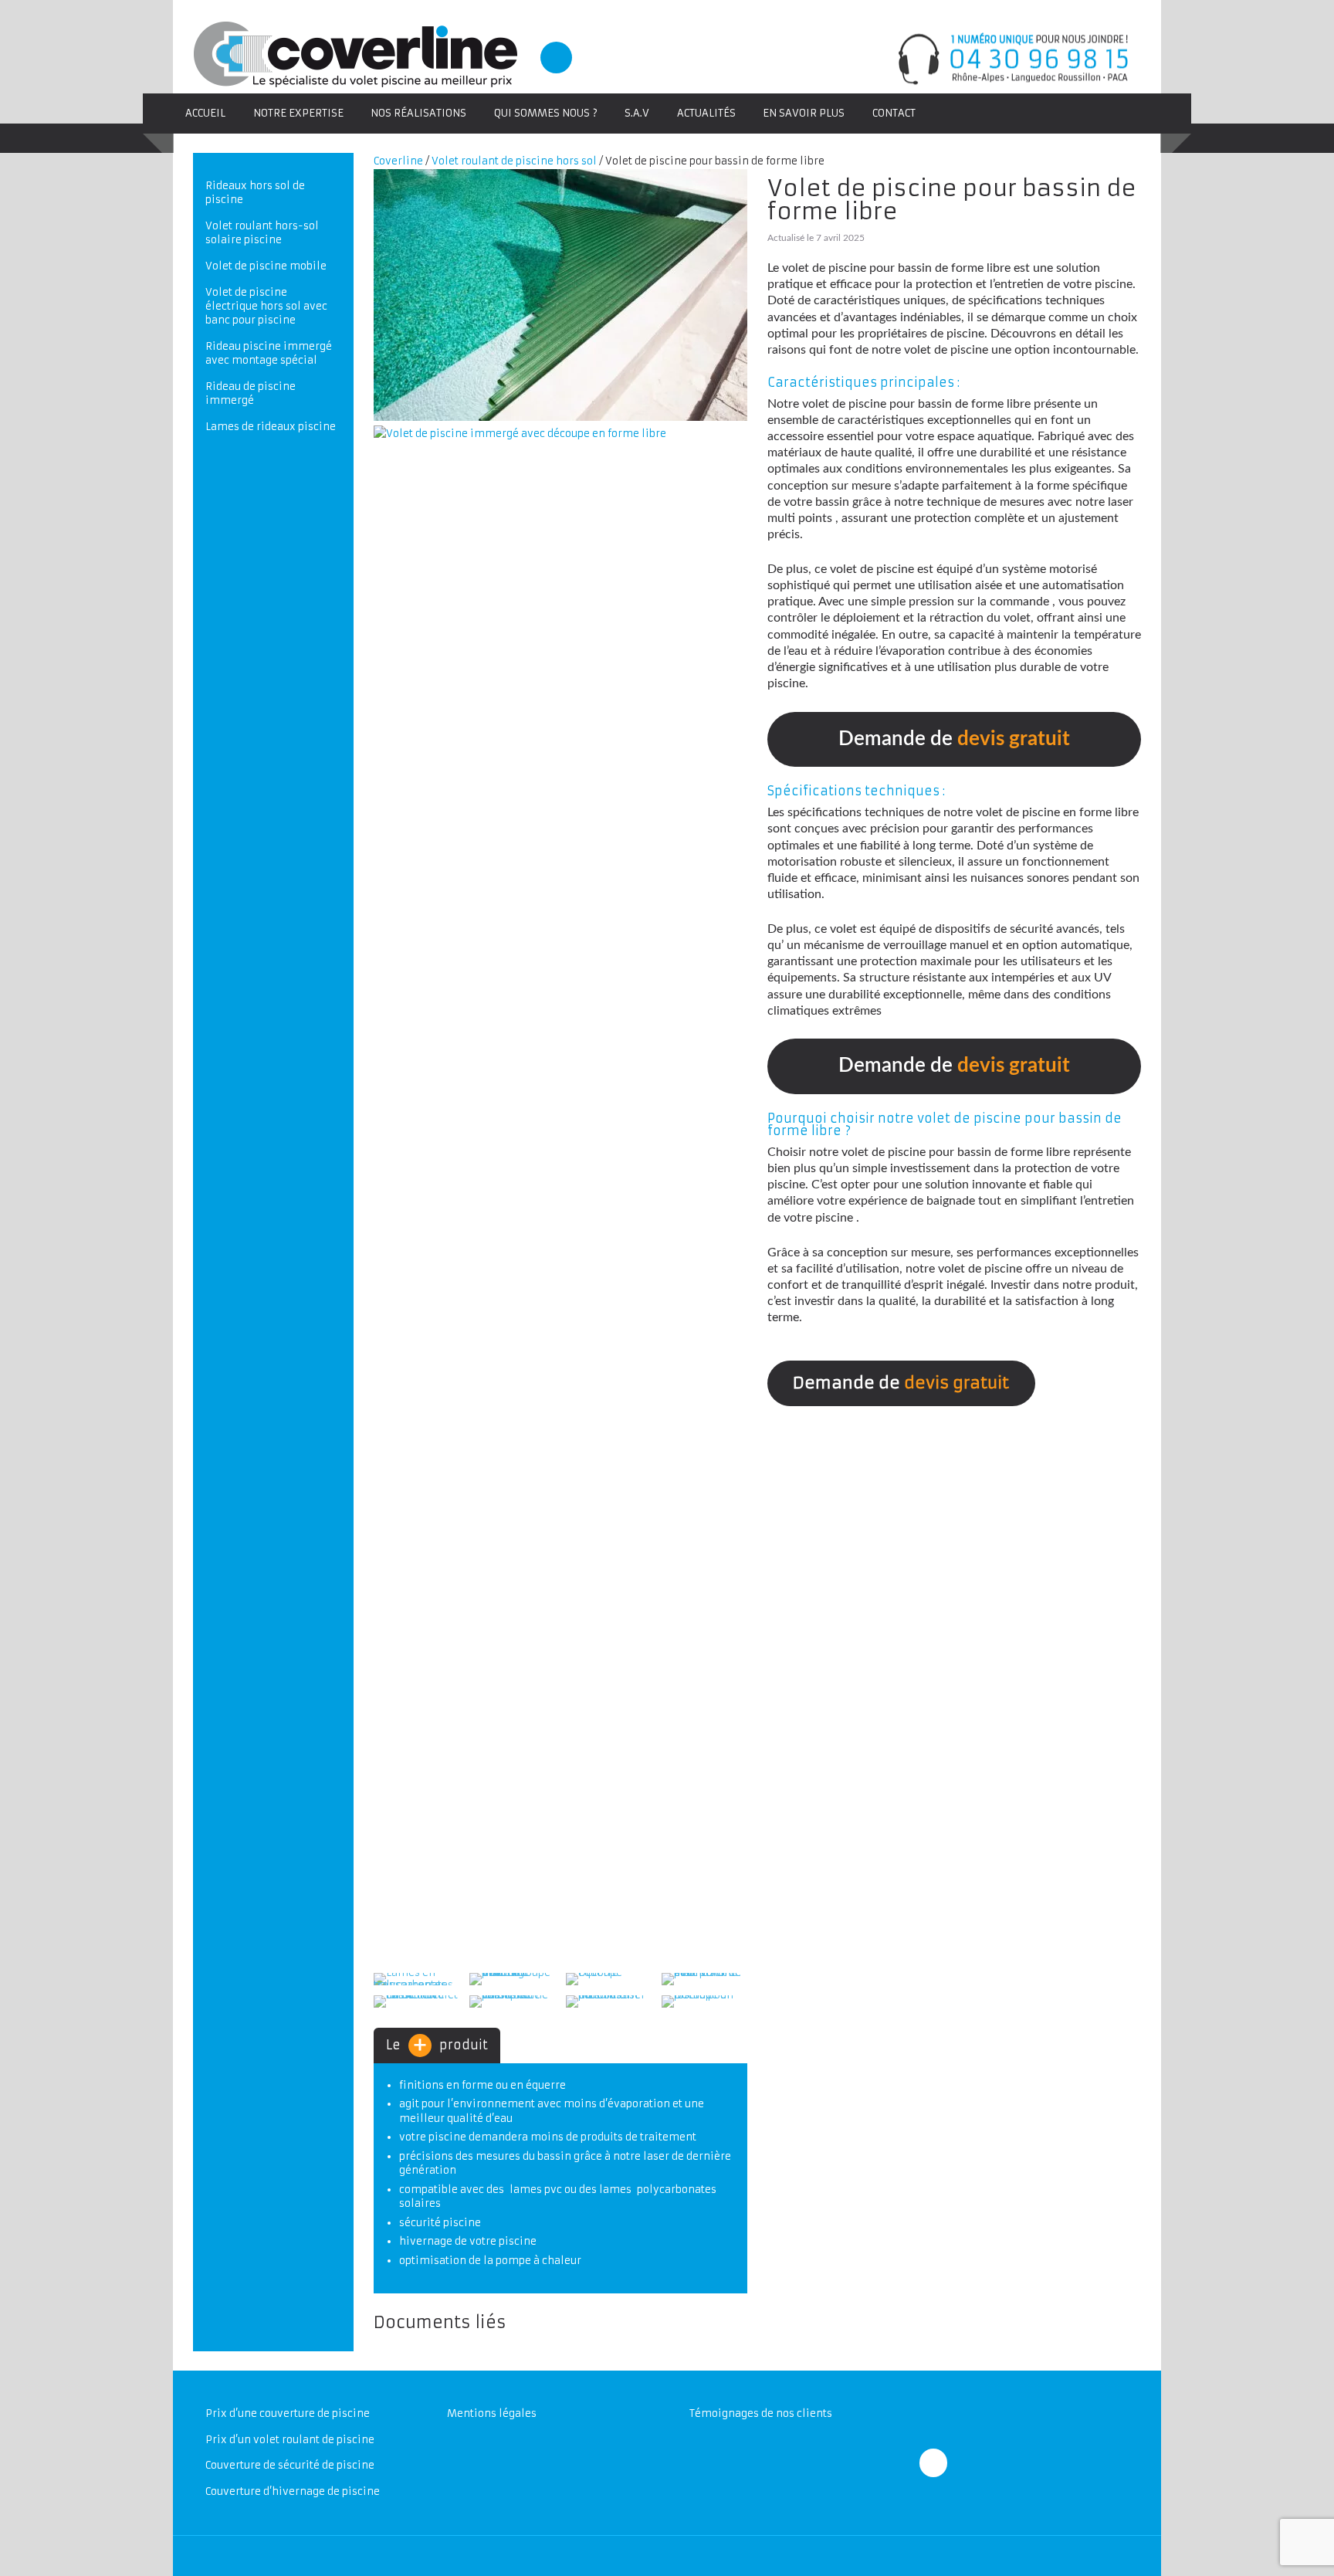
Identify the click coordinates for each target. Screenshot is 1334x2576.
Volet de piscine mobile (266, 266)
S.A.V (637, 113)
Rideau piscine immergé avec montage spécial (269, 353)
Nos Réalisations (418, 113)
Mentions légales (492, 2413)
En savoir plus (804, 113)
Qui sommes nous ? (546, 113)
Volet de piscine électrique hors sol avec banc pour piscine (266, 306)
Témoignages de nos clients (761, 2413)
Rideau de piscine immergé (251, 393)
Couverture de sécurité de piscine (290, 2465)
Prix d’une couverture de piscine (288, 2413)
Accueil (205, 113)
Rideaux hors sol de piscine (255, 193)
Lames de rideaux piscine (271, 427)
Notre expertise (298, 113)
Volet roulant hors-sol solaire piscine (262, 233)
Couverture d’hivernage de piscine (293, 2491)
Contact (894, 113)
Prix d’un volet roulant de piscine (290, 2440)
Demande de (954, 739)
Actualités (706, 113)
